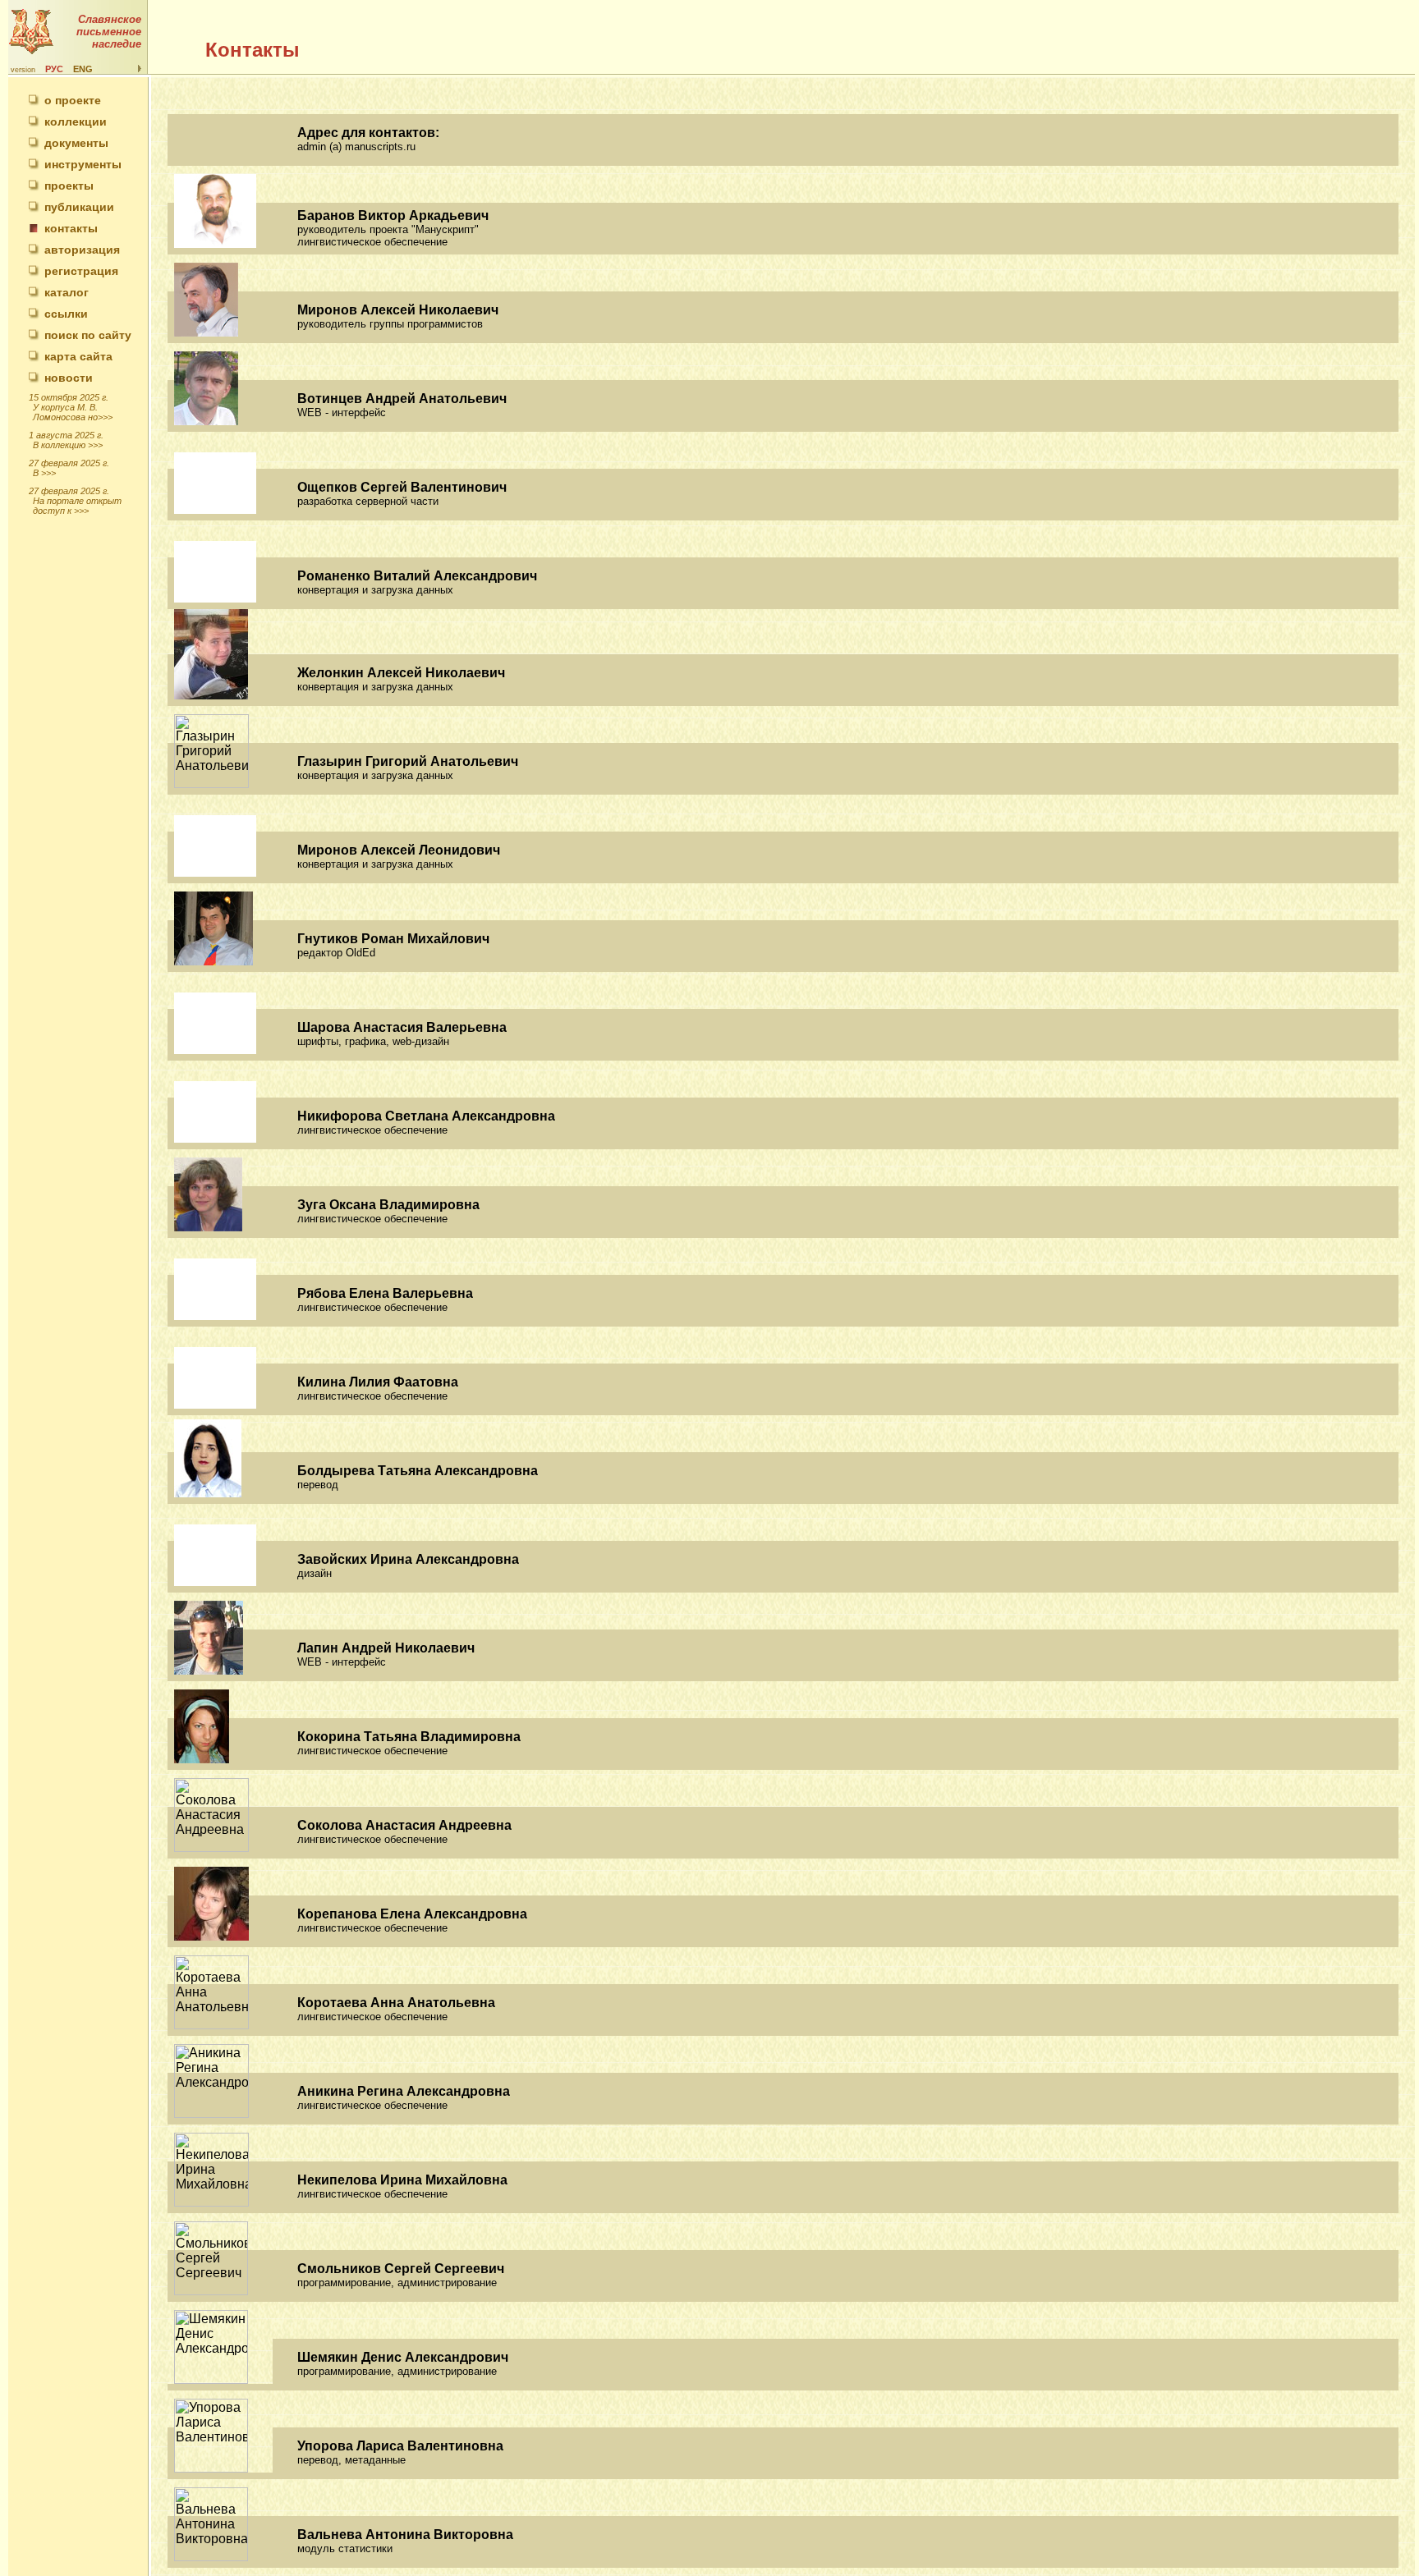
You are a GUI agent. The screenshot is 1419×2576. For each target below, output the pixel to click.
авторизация (82, 250)
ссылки (66, 314)
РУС (54, 69)
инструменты (83, 164)
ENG (83, 69)
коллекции (76, 121)
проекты (69, 186)
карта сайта (78, 356)
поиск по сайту (88, 335)
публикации (79, 207)
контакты (71, 228)
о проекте (73, 100)
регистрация (81, 271)
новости (69, 378)
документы (76, 143)
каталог (67, 292)
